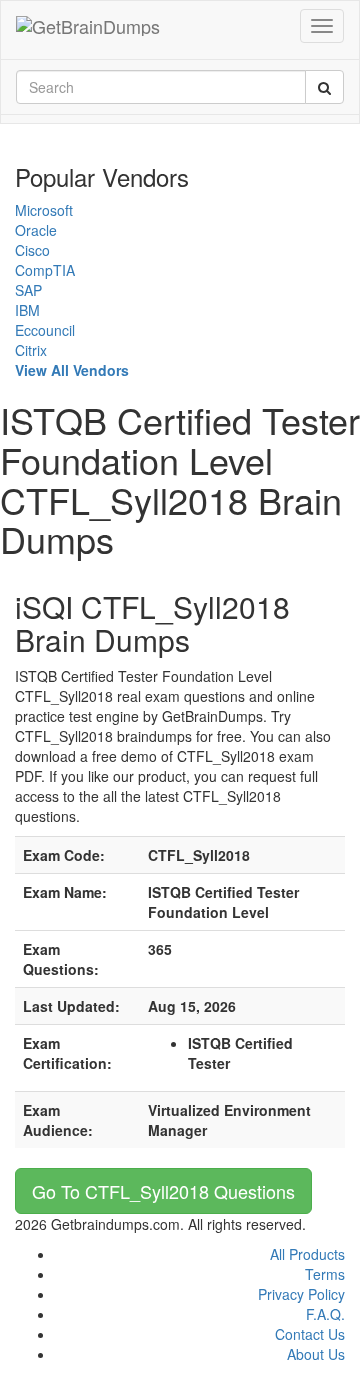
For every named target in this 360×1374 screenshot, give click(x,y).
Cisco (32, 250)
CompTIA (45, 270)
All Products (307, 1254)
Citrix (31, 350)
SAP (28, 290)
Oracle (36, 230)
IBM (27, 310)
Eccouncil (45, 330)
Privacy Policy (301, 1294)
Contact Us (310, 1334)
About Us (316, 1354)
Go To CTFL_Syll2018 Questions (163, 1191)
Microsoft (44, 210)
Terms (325, 1274)
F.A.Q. (325, 1314)
